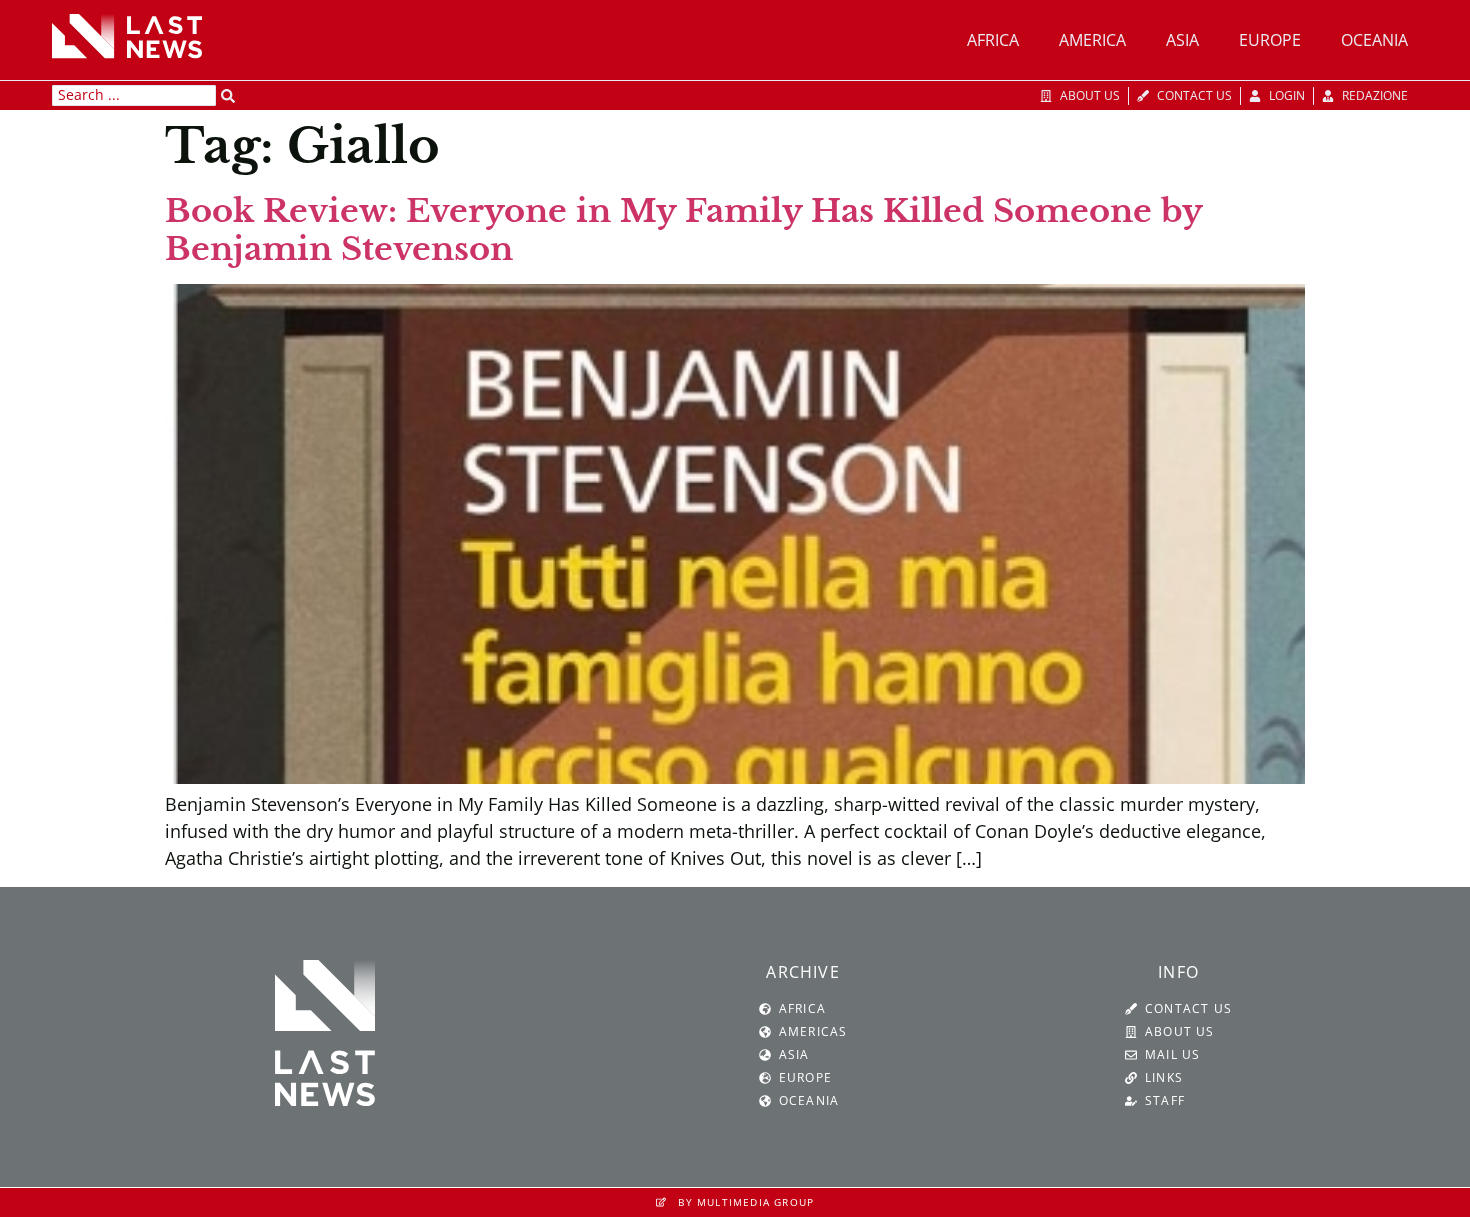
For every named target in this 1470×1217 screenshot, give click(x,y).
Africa (993, 40)
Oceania (1374, 40)
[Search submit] (228, 96)
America (1092, 40)
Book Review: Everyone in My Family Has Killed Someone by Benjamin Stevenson (683, 230)
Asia (1182, 40)
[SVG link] (127, 36)
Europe (1270, 40)
